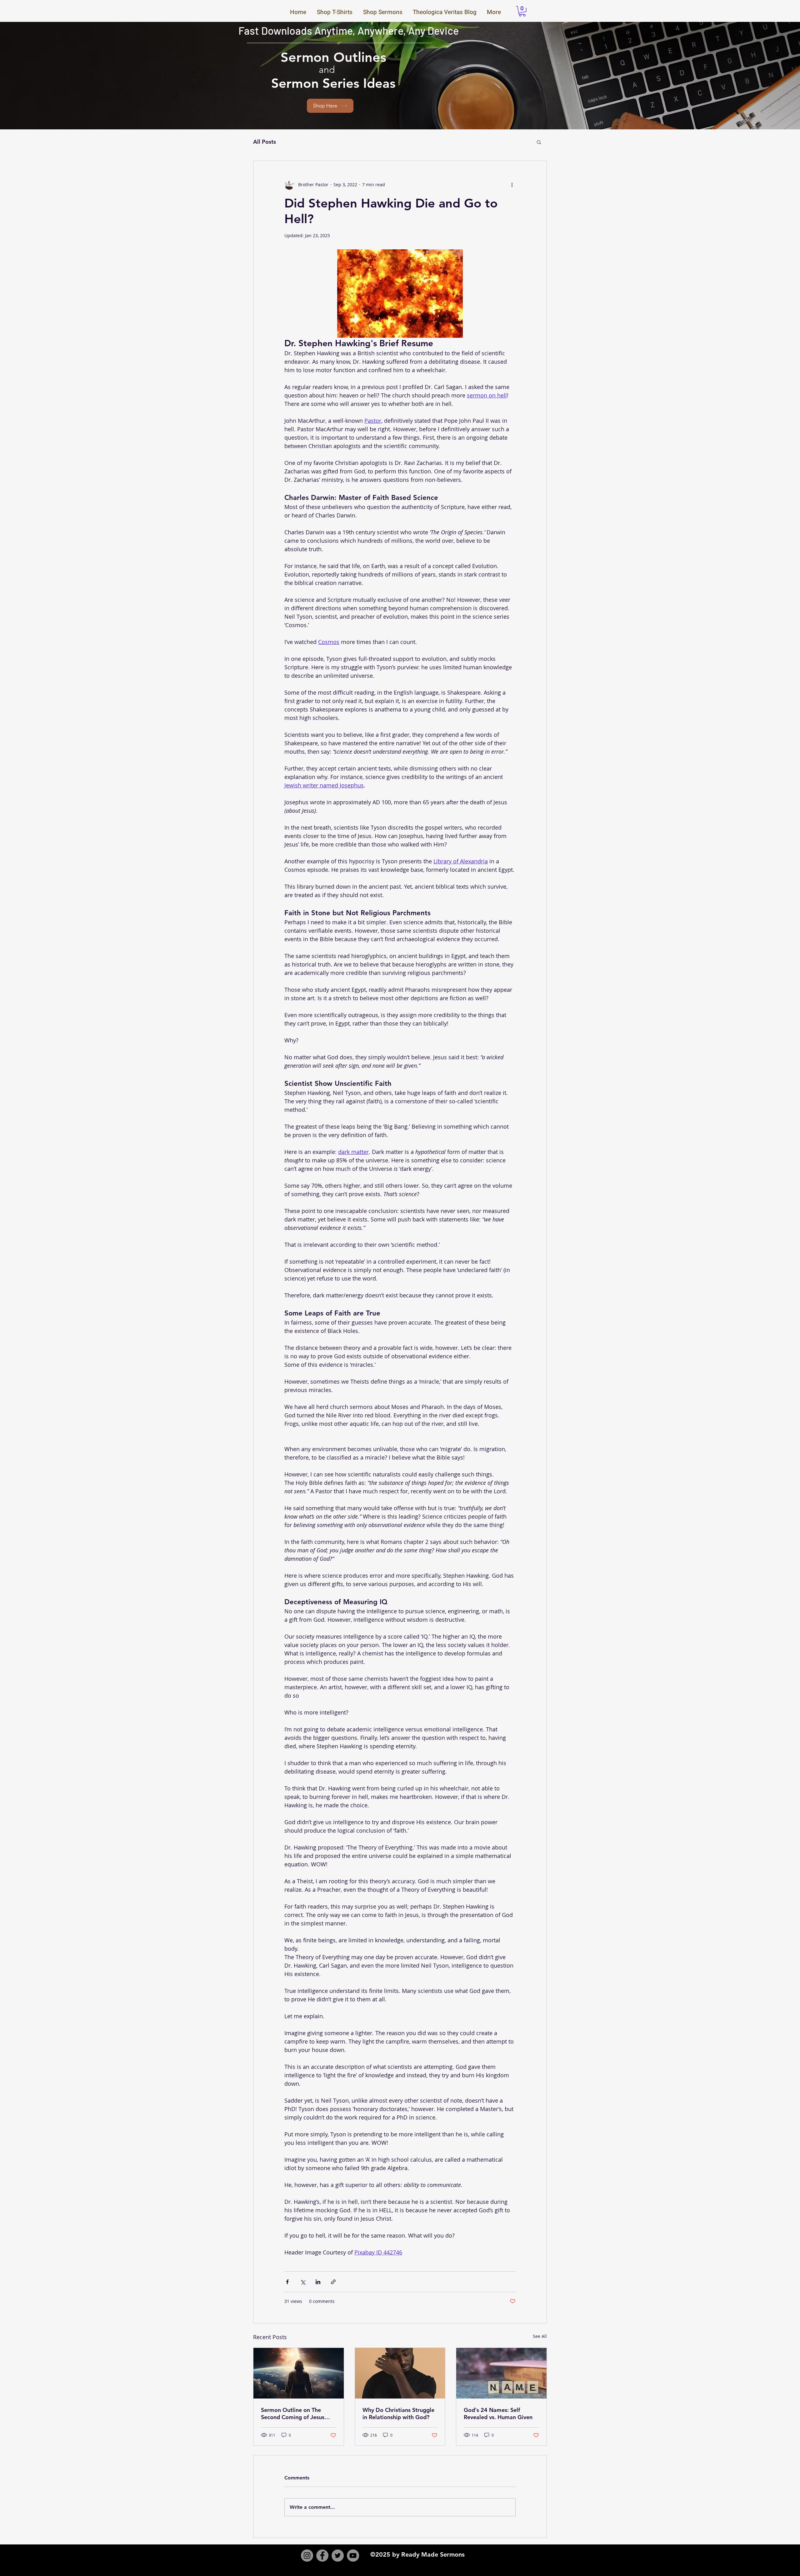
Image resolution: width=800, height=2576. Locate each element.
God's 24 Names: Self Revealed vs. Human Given (498, 2414)
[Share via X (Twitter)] (303, 2282)
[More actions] (512, 185)
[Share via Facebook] (287, 2282)
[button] (522, 11)
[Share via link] (333, 2282)
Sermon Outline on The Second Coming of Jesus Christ (293, 2414)
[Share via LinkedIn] (318, 2282)
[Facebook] (322, 2556)
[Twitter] (338, 2556)
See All (540, 2336)
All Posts (265, 142)
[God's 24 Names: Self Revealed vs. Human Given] (501, 2373)
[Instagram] (307, 2556)
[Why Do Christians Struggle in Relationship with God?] (400, 2373)
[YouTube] (353, 2556)
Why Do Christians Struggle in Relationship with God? (398, 2414)
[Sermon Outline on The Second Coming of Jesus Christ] (299, 2373)
